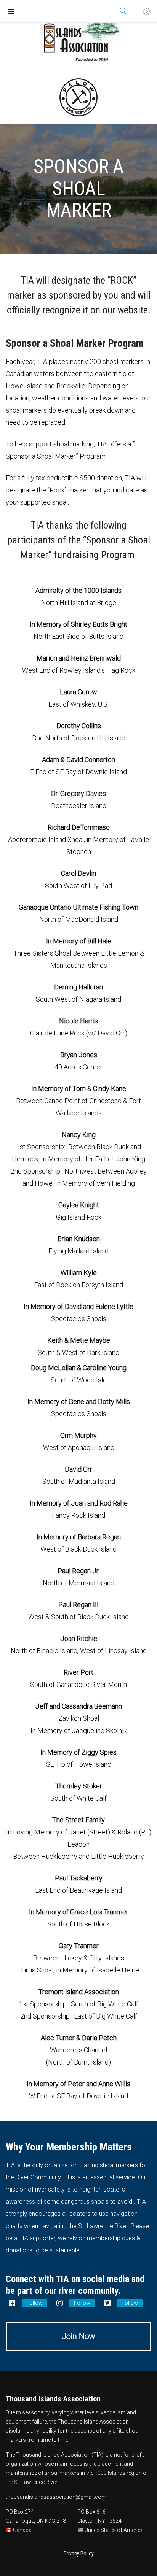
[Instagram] (59, 2303)
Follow (34, 2303)
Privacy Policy (79, 2554)
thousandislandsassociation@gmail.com (56, 2497)
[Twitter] (107, 2303)
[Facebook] (12, 2303)
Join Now (78, 2336)
